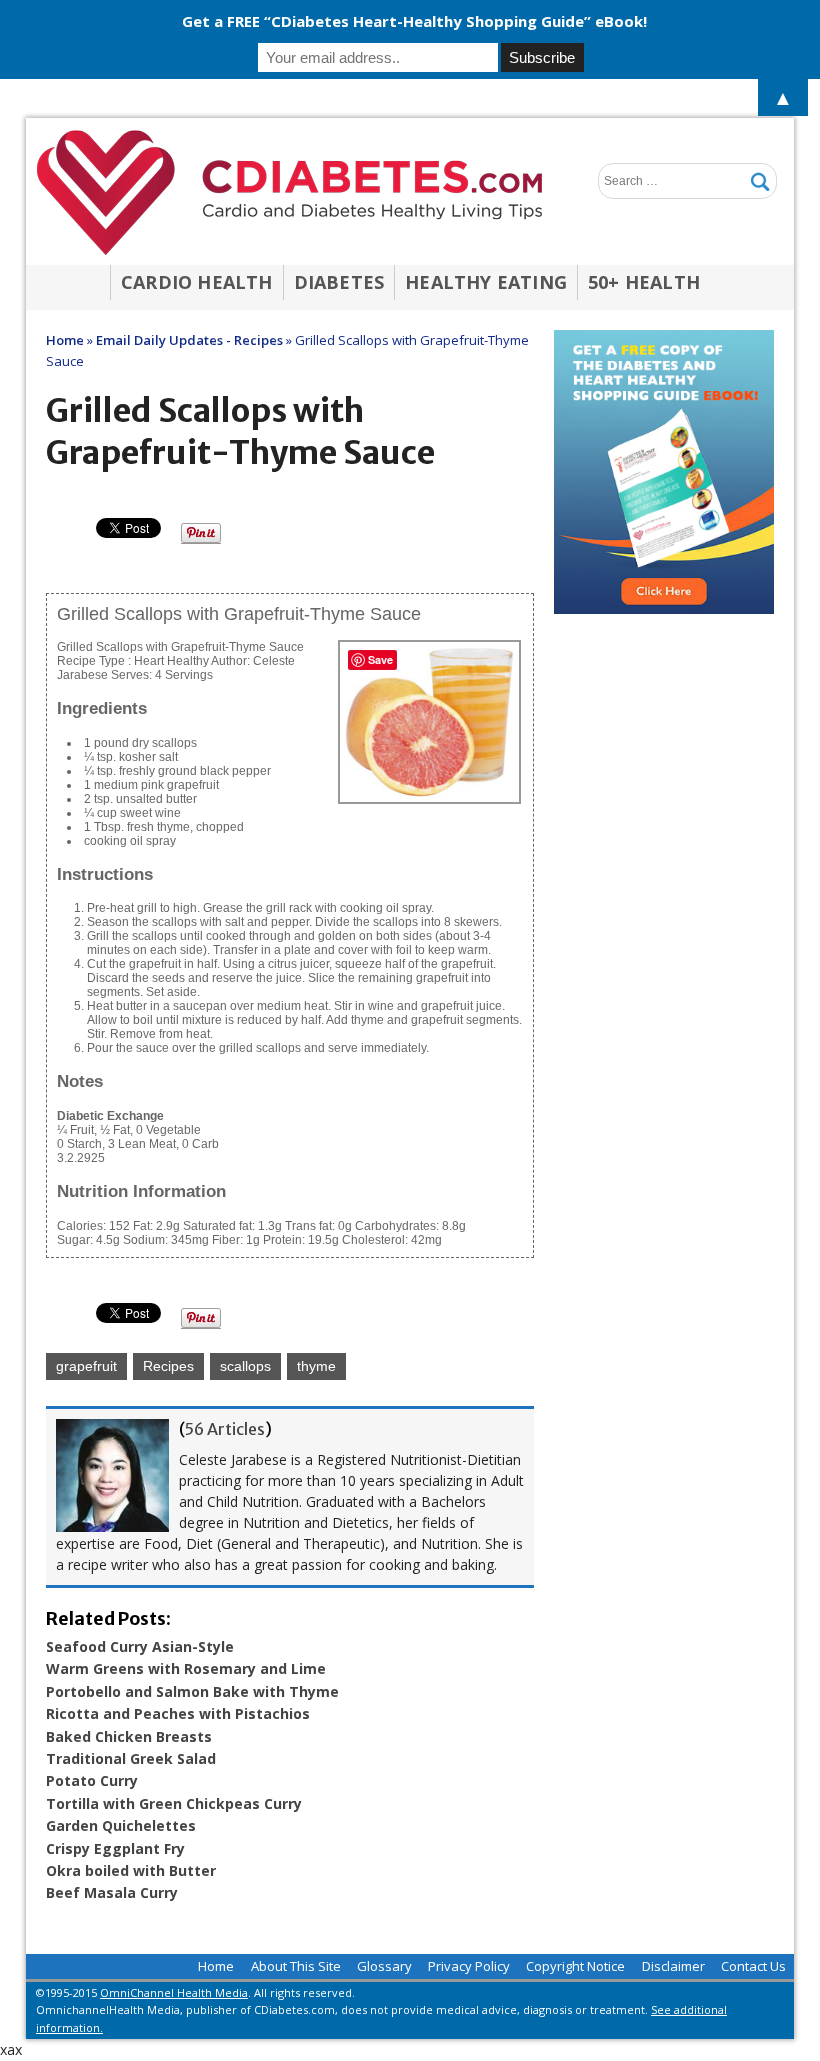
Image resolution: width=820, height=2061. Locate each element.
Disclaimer (673, 1966)
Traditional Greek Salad (131, 1758)
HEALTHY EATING (486, 282)
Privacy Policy (469, 1966)
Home (216, 1966)
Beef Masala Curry (112, 1892)
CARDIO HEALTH (197, 282)
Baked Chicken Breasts (129, 1736)
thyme (316, 1366)
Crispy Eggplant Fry (115, 1848)
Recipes (168, 1366)
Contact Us (753, 1966)
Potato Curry (92, 1780)
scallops (245, 1366)
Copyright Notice (575, 1966)
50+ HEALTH (644, 282)
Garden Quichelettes (121, 1825)
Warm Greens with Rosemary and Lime (186, 1668)
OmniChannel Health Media (174, 1992)
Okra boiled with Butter (131, 1870)
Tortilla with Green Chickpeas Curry (174, 1803)
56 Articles (225, 1429)
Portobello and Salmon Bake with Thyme (192, 1691)
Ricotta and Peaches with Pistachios (178, 1713)
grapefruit (86, 1366)
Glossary (384, 1966)
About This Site (296, 1966)
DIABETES (339, 282)
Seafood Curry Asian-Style (140, 1646)
